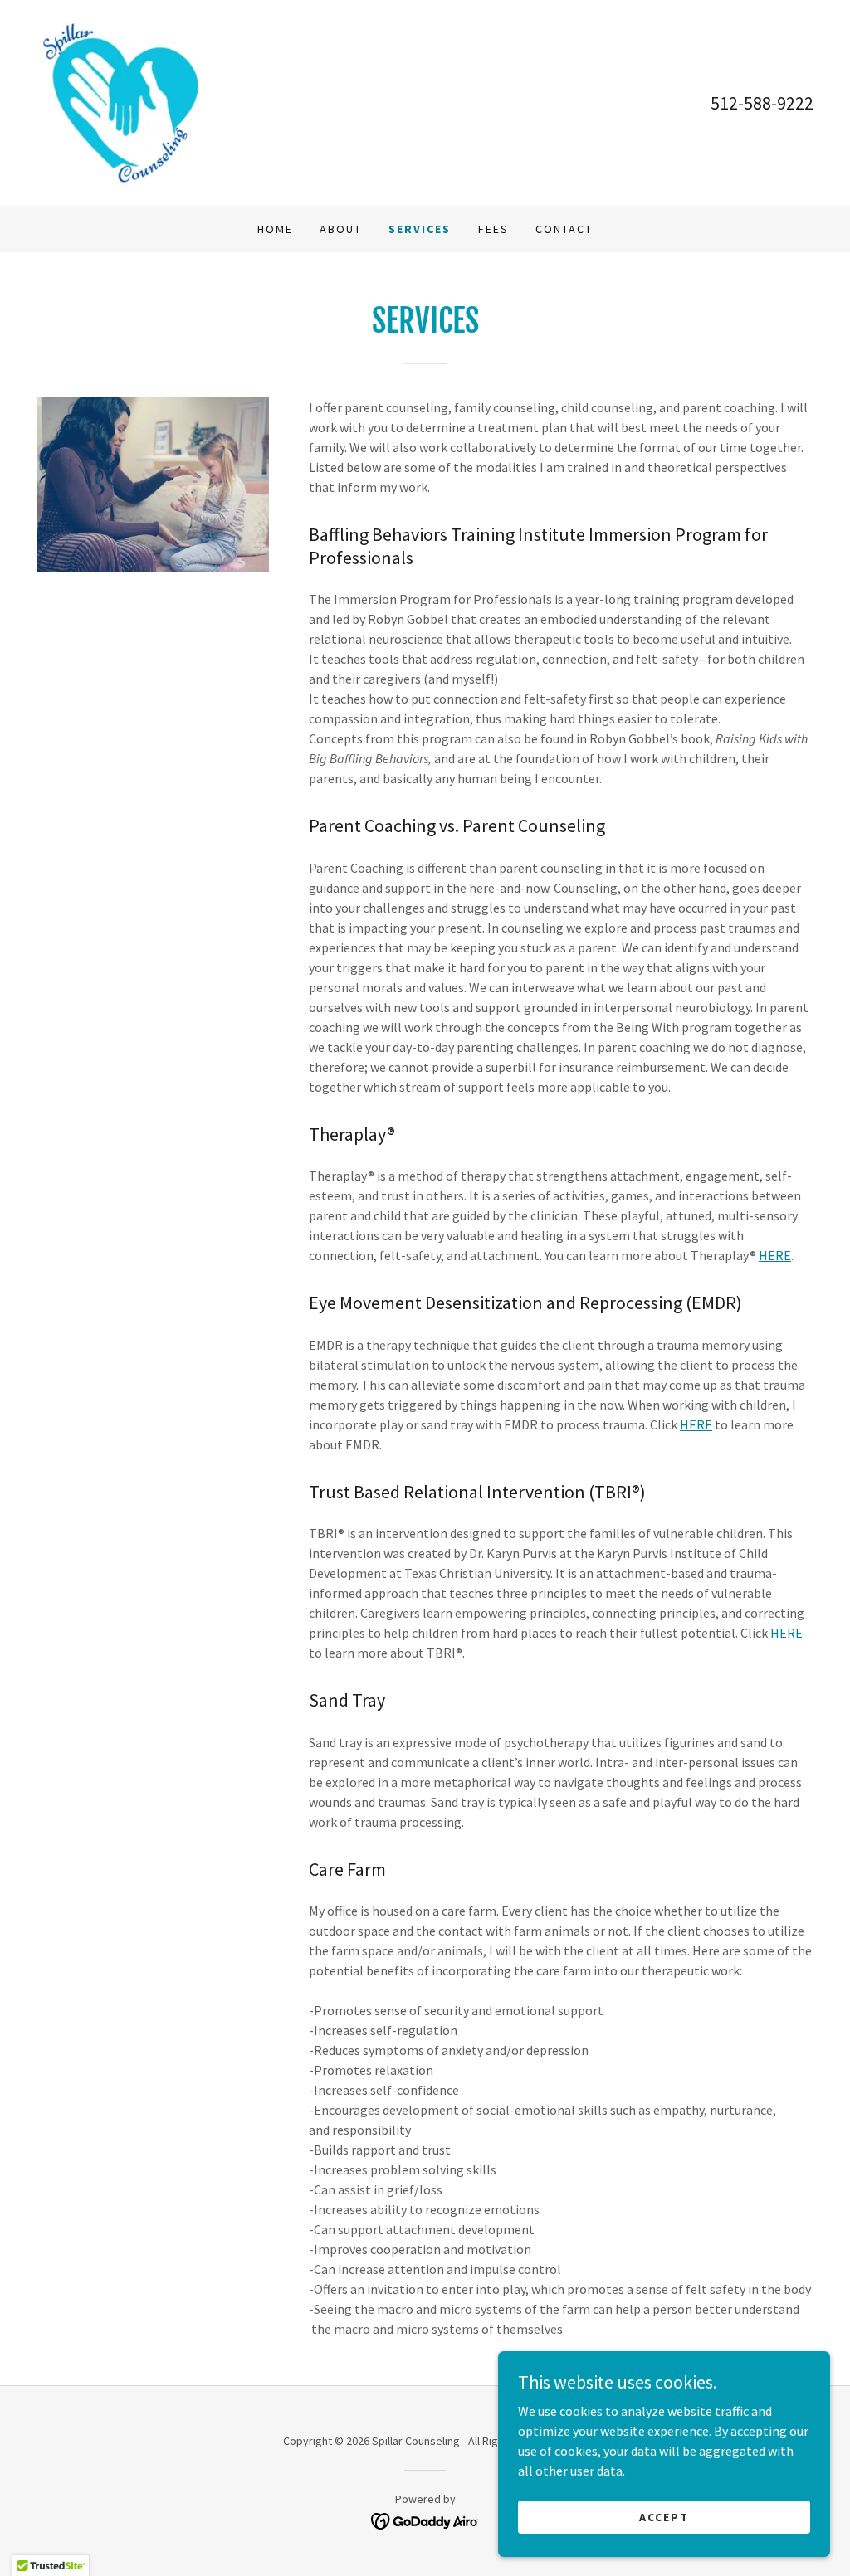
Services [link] (420, 229)
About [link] (341, 229)
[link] (117, 101)
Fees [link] (493, 229)
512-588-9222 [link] (762, 103)
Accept (664, 2516)
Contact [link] (564, 229)
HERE (775, 1255)
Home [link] (275, 229)
